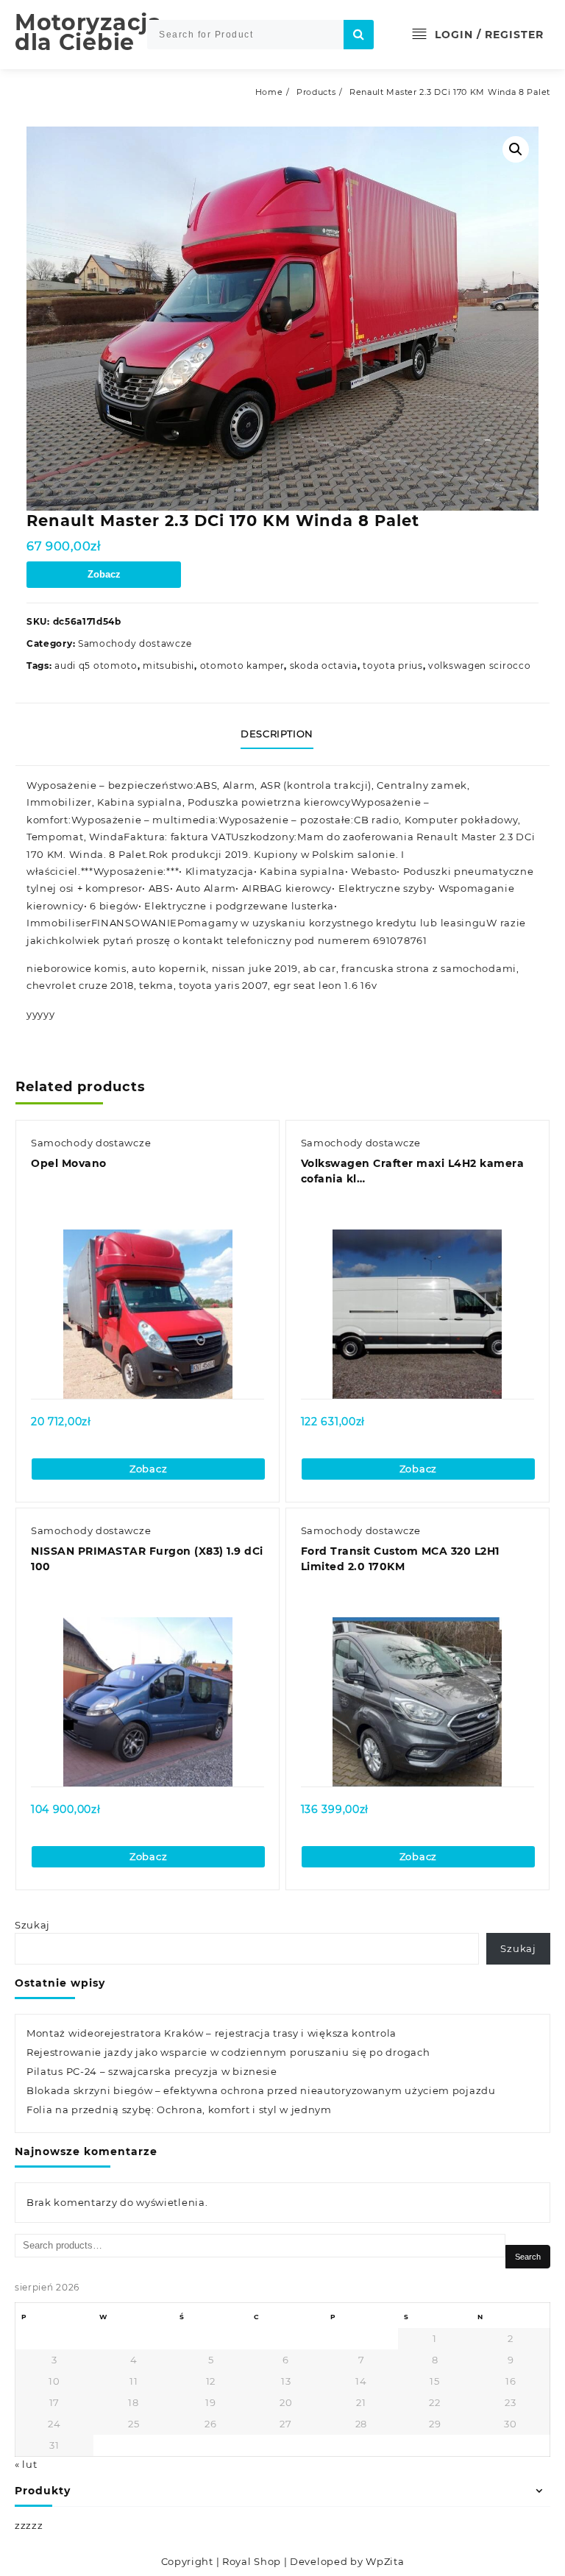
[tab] (282, 734)
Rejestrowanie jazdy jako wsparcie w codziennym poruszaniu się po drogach (228, 2052)
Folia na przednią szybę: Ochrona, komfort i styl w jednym (179, 2110)
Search (528, 2257)
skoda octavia (324, 666)
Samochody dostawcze (135, 643)
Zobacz (104, 574)
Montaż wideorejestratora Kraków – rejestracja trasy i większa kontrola (212, 2033)
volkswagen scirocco (479, 666)
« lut (26, 2464)
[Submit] (359, 35)
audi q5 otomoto (96, 666)
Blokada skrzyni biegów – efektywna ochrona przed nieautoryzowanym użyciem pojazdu (261, 2090)
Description (277, 734)
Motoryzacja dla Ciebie (89, 32)
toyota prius (392, 666)
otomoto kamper (242, 666)
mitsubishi (168, 666)
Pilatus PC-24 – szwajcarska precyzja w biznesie (152, 2071)
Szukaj (32, 1925)
